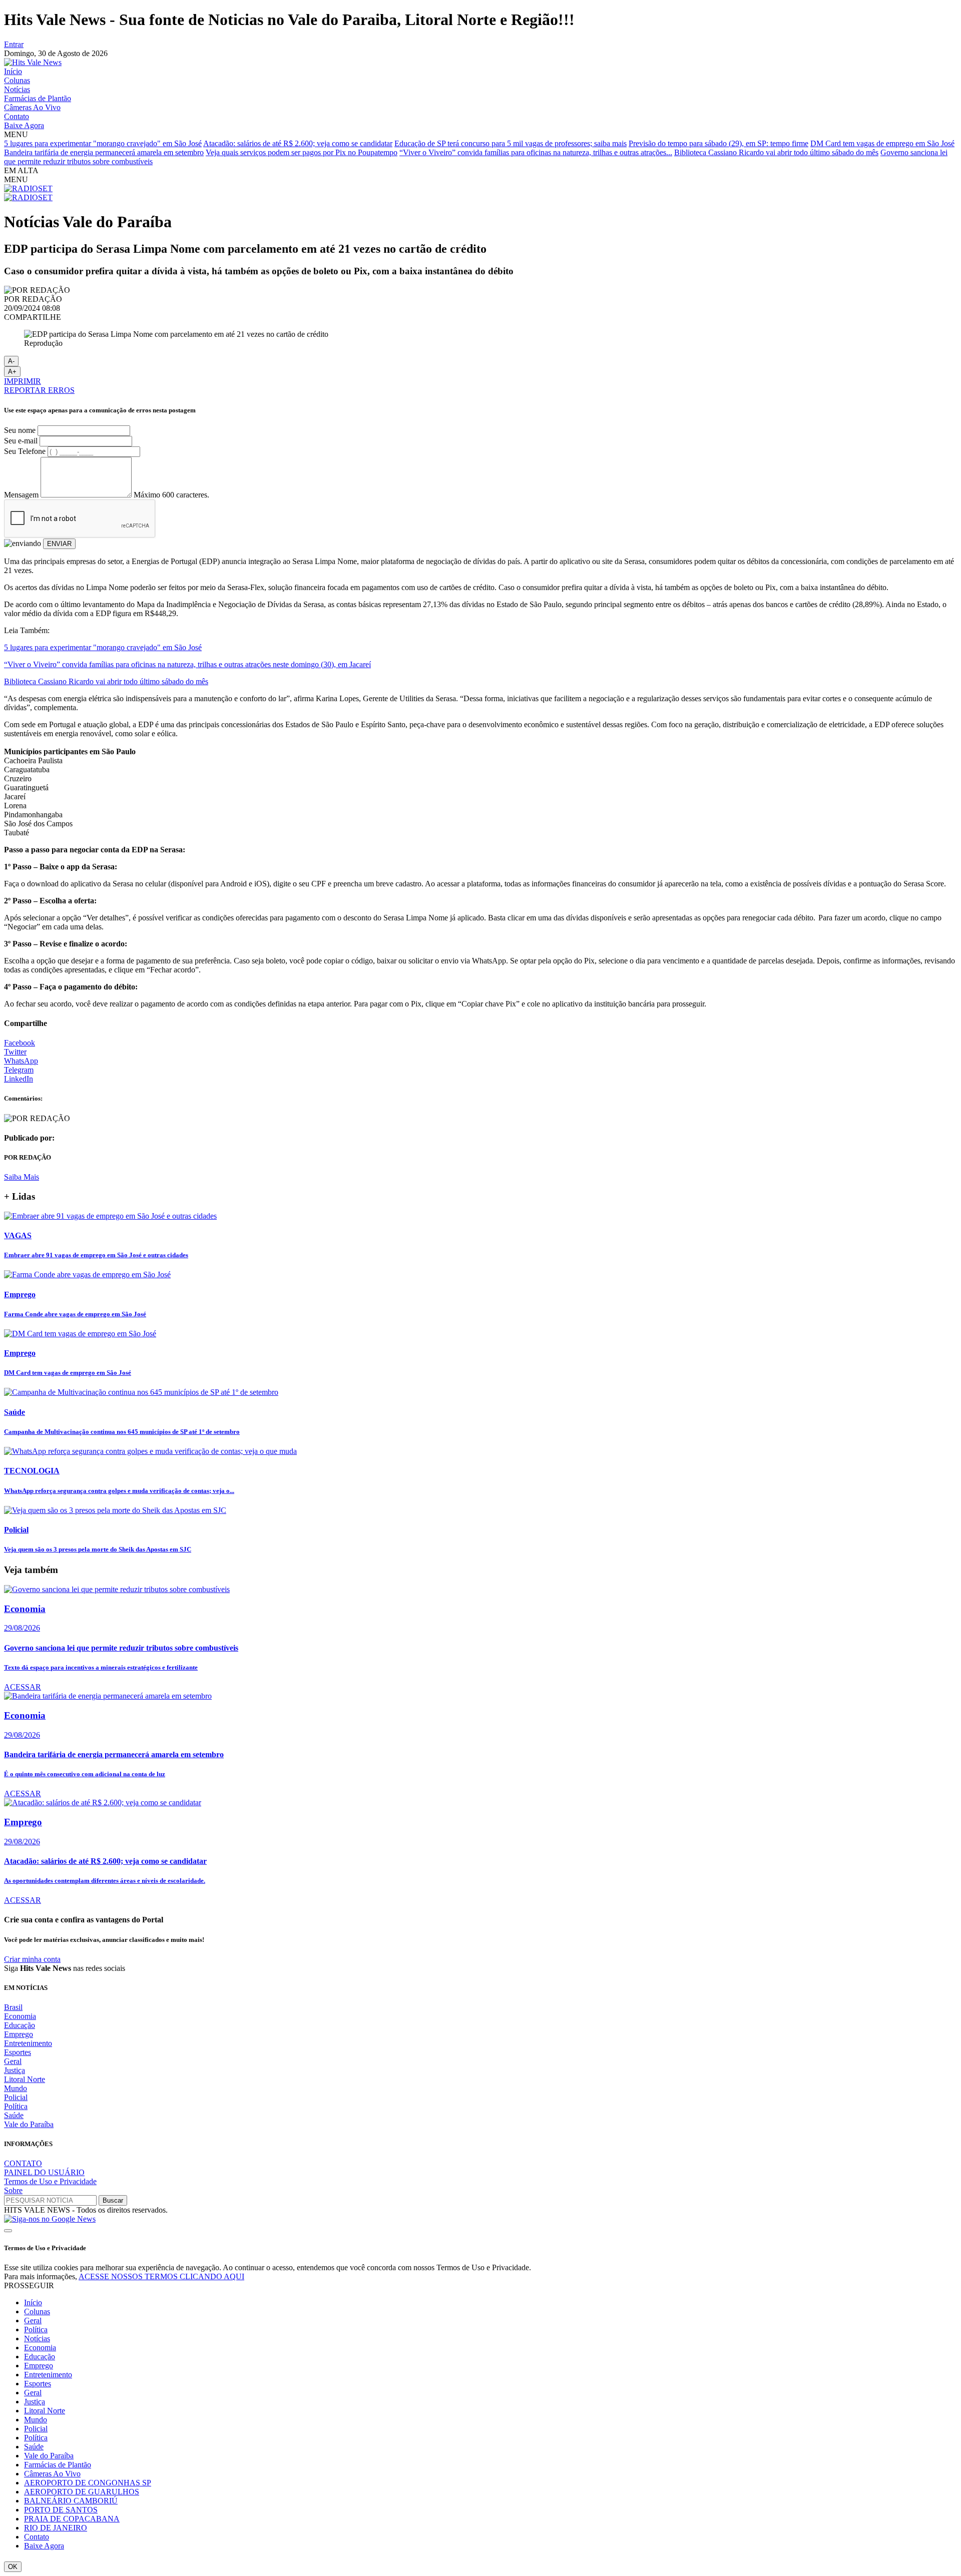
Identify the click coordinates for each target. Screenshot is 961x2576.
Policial (16, 2097)
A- (11, 361)
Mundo (16, 2088)
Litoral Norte (25, 2079)
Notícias (17, 89)
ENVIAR (59, 544)
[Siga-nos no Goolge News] (50, 2219)
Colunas (17, 80)
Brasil (13, 2007)
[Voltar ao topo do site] (8, 2231)
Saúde (14, 2115)
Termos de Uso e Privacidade (50, 2181)
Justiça (15, 2070)
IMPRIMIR (23, 381)
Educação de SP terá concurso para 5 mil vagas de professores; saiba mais (511, 143)
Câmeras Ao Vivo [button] (52, 2474)
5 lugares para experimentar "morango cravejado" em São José (103, 143)
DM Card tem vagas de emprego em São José (882, 143)
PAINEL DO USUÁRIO (44, 2172)
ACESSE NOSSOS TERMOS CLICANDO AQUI (161, 2276)
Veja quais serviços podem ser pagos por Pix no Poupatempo (302, 152)
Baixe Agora (24, 125)
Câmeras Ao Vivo (32, 107)
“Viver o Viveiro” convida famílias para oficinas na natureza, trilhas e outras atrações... (536, 152)
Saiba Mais (22, 1177)
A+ (12, 372)
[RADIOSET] (28, 188)
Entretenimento (28, 2043)
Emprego (19, 2034)
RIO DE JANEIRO (56, 2528)
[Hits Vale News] (33, 62)
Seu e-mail (21, 441)
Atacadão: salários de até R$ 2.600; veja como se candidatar (298, 143)
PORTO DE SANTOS (61, 2510)
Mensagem (21, 495)
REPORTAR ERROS (39, 390)
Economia (20, 2016)
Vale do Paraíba (29, 2124)
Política (16, 2106)
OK (13, 2567)
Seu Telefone (25, 451)
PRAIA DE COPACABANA (72, 2519)
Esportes (18, 2052)
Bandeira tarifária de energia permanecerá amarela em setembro (104, 152)
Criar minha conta (32, 1959)
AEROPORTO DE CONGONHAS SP (88, 2483)
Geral (13, 2061)
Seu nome (20, 430)
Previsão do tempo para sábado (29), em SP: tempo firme (718, 143)
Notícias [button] (37, 2339)
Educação (20, 2025)
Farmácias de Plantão (38, 98)
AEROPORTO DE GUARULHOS (82, 2492)
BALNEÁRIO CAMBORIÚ (71, 2501)
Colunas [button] (37, 2311)
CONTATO (23, 2163)
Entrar (14, 44)
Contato (17, 116)
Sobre (13, 2190)
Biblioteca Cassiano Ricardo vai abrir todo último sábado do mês (776, 152)
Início (13, 71)
